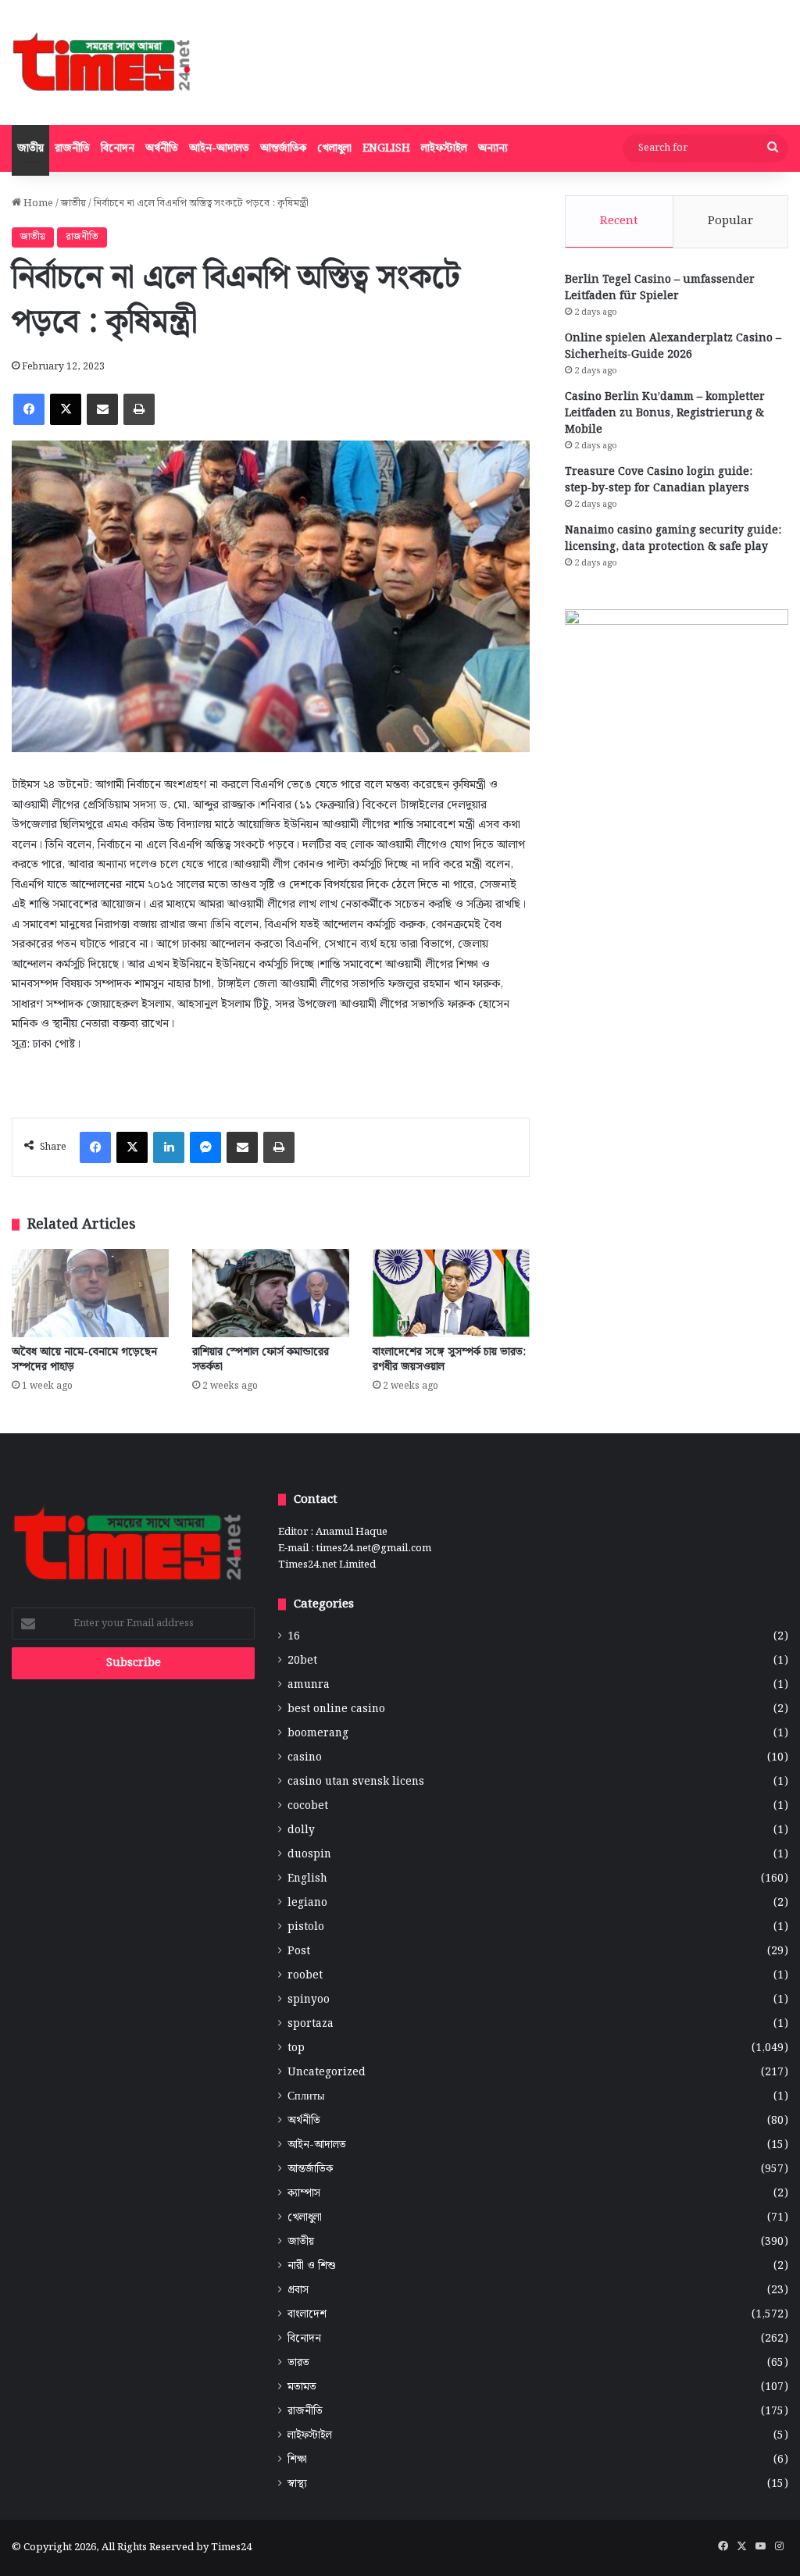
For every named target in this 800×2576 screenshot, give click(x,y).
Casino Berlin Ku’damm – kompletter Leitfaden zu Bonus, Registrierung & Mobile (665, 413)
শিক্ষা (297, 2460)
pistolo (306, 1927)
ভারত (298, 2363)
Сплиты (306, 2097)
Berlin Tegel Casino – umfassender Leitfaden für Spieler (660, 288)
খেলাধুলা (334, 148)
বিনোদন (118, 148)
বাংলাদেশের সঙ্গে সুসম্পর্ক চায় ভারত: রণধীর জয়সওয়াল (449, 1359)
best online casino (336, 1709)
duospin (309, 1855)
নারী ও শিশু (312, 2266)
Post (299, 1952)
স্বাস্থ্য (297, 2484)
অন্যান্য (493, 148)
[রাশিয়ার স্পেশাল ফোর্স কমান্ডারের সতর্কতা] (271, 1293)
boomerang (318, 1734)
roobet (305, 1976)
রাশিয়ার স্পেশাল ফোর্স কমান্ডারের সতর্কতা (261, 1359)
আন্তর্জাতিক (283, 148)
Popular (730, 221)
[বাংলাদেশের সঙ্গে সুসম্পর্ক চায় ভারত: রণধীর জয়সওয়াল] (451, 1293)
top (296, 2048)
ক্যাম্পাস (304, 2194)
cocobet (308, 1806)
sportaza (311, 2024)
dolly (301, 1830)
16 (294, 1637)
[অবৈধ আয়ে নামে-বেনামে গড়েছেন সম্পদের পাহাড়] (90, 1293)
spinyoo (309, 2000)
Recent (619, 221)
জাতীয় (30, 148)
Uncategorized (327, 2073)
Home (37, 203)
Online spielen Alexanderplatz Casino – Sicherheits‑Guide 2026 (673, 346)
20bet (302, 1661)
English (386, 148)
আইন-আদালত (219, 148)
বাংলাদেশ (307, 2315)
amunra (309, 1685)
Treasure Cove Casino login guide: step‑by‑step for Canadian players (659, 480)
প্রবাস (298, 2291)
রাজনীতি (72, 148)
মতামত (302, 2387)
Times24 (231, 2547)
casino (305, 1758)
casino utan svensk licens (356, 1782)
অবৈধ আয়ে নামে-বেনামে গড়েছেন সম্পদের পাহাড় (84, 1359)
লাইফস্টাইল (444, 148)
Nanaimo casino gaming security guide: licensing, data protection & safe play (673, 539)
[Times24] (103, 62)
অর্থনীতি (162, 148)
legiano (307, 1903)
